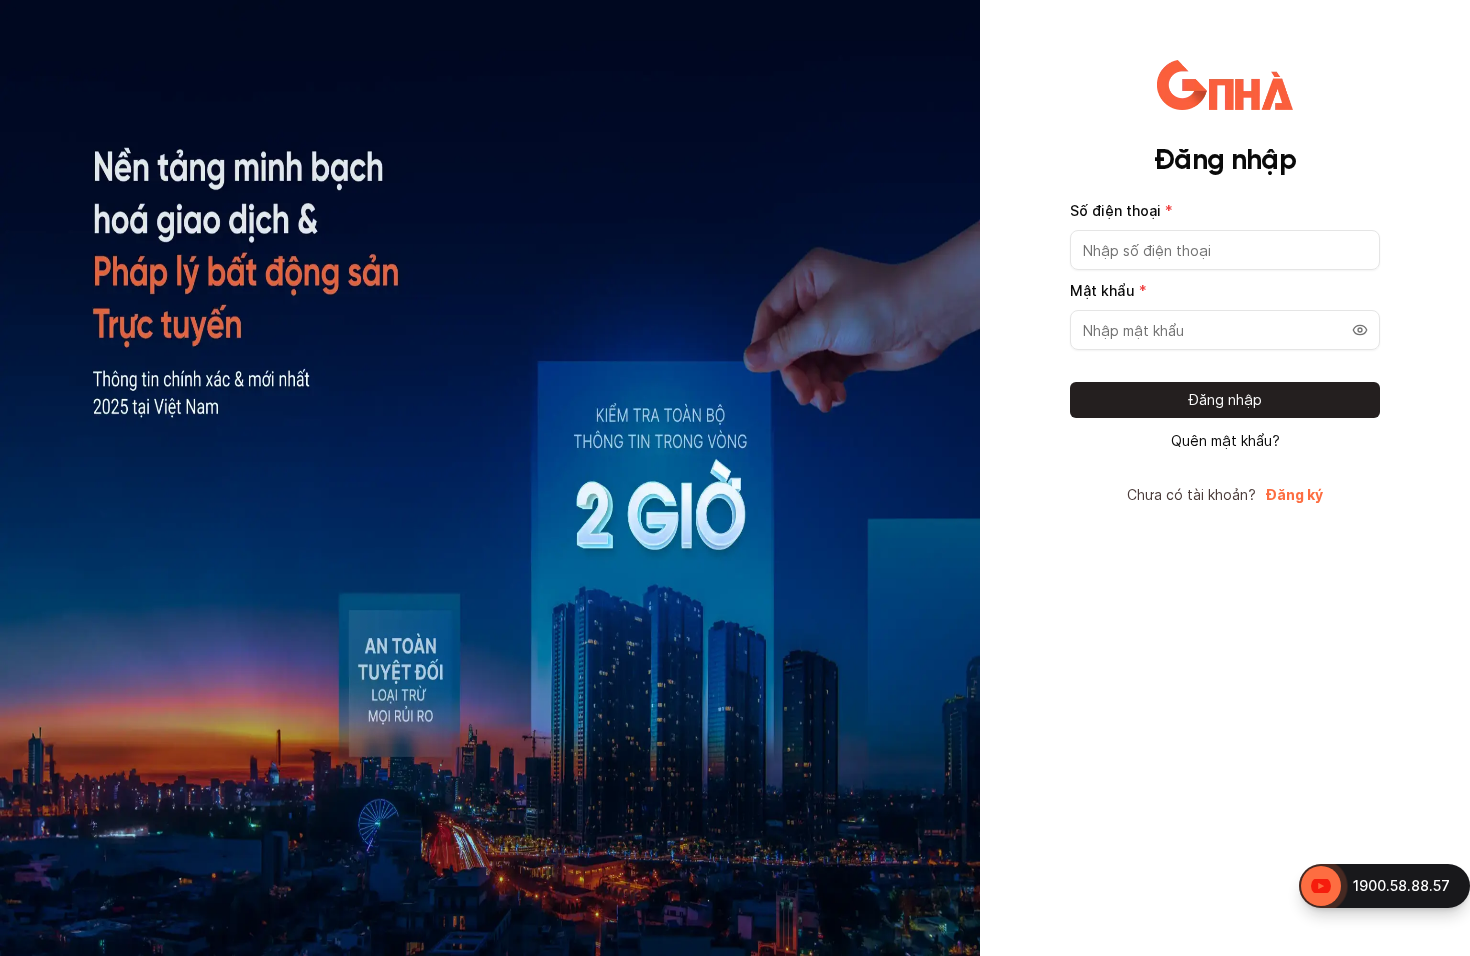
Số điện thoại (1121, 210)
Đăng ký (1294, 495)
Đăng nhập (1225, 399)
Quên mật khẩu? (1225, 441)
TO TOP (1435, 941)
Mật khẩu (1108, 290)
